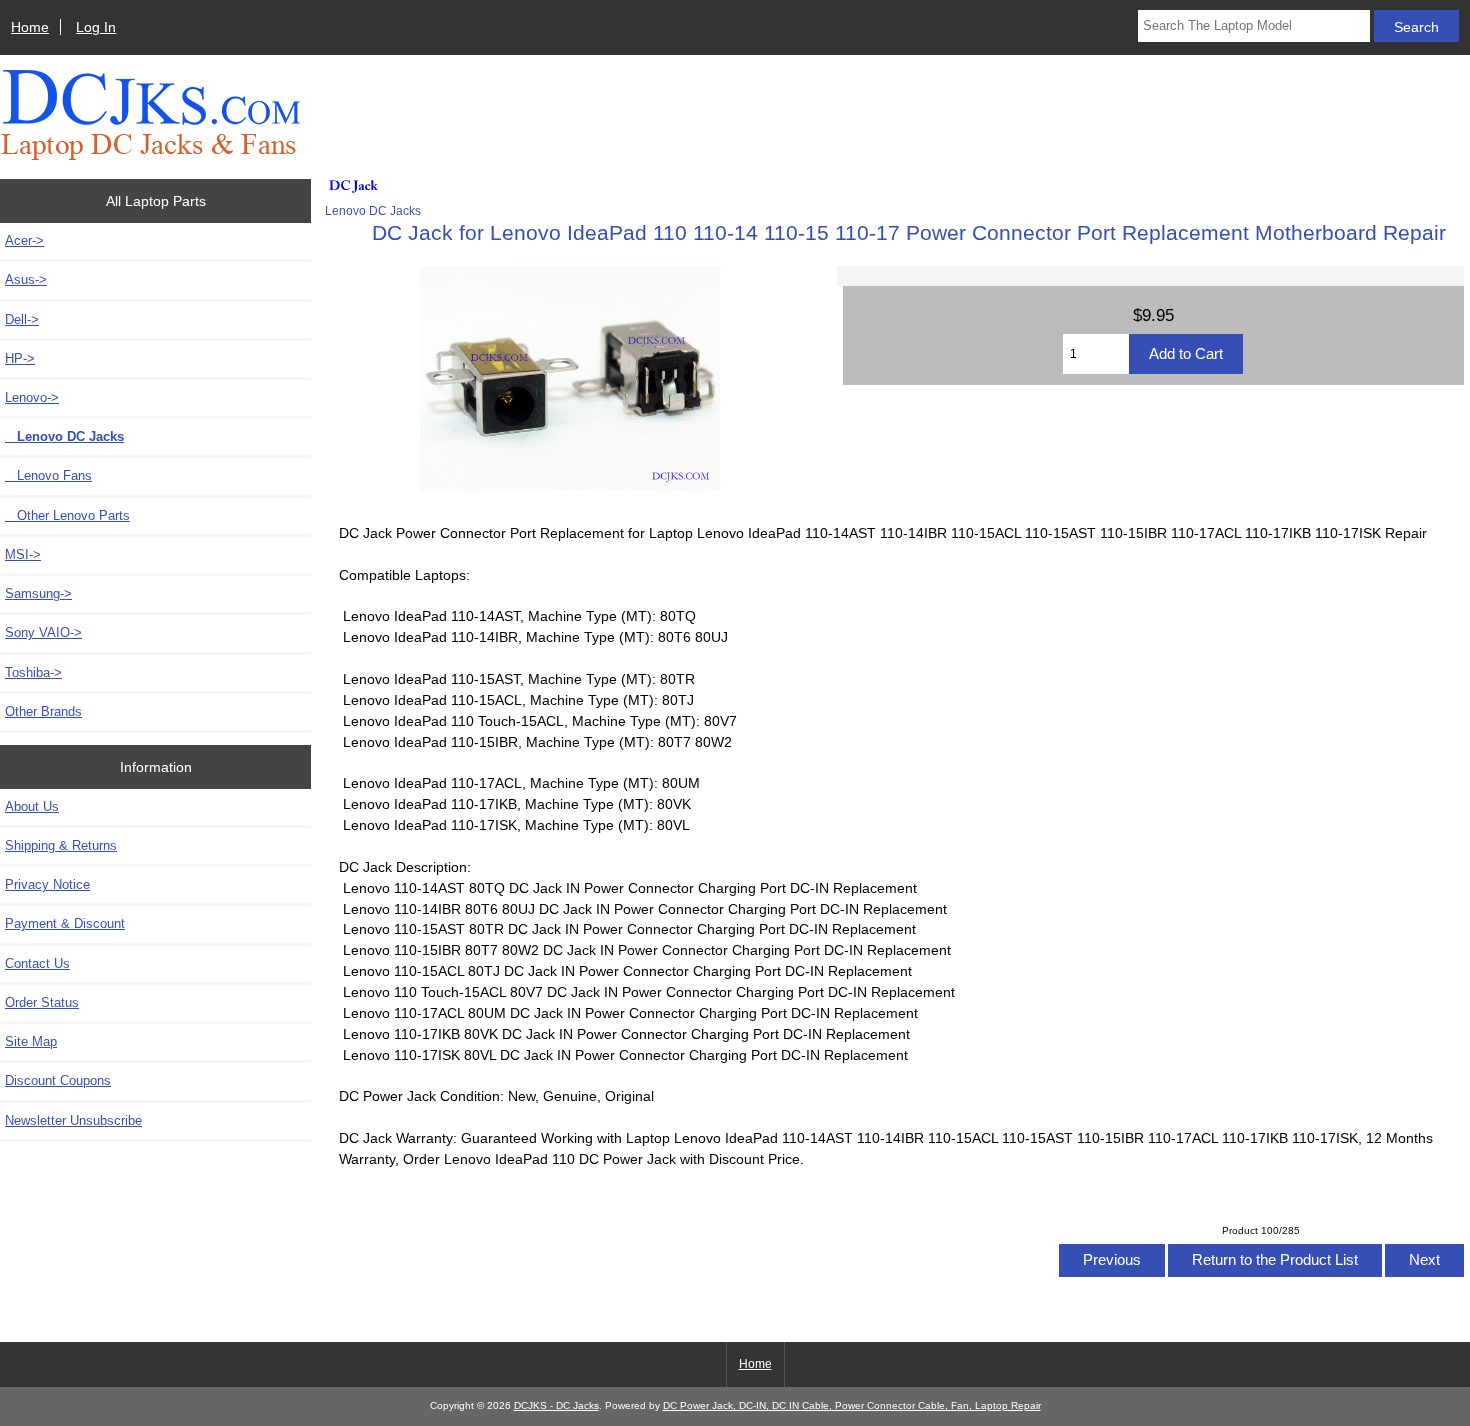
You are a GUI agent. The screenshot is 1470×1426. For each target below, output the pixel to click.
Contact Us (37, 963)
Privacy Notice (47, 884)
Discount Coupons (58, 1080)
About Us (32, 806)
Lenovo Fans (48, 475)
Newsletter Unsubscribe (73, 1120)
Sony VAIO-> (43, 632)
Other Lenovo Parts (67, 515)
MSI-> (23, 554)
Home (30, 27)
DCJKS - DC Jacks (556, 1405)
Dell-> (22, 319)
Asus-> (26, 279)
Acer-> (24, 240)
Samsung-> (38, 593)
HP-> (20, 358)
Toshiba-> (33, 672)
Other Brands (43, 711)
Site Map (31, 1041)
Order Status (42, 1002)
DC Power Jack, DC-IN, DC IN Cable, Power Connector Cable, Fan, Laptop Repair (852, 1405)
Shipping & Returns (61, 845)
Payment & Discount (65, 923)
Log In (96, 27)
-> (32, 397)
